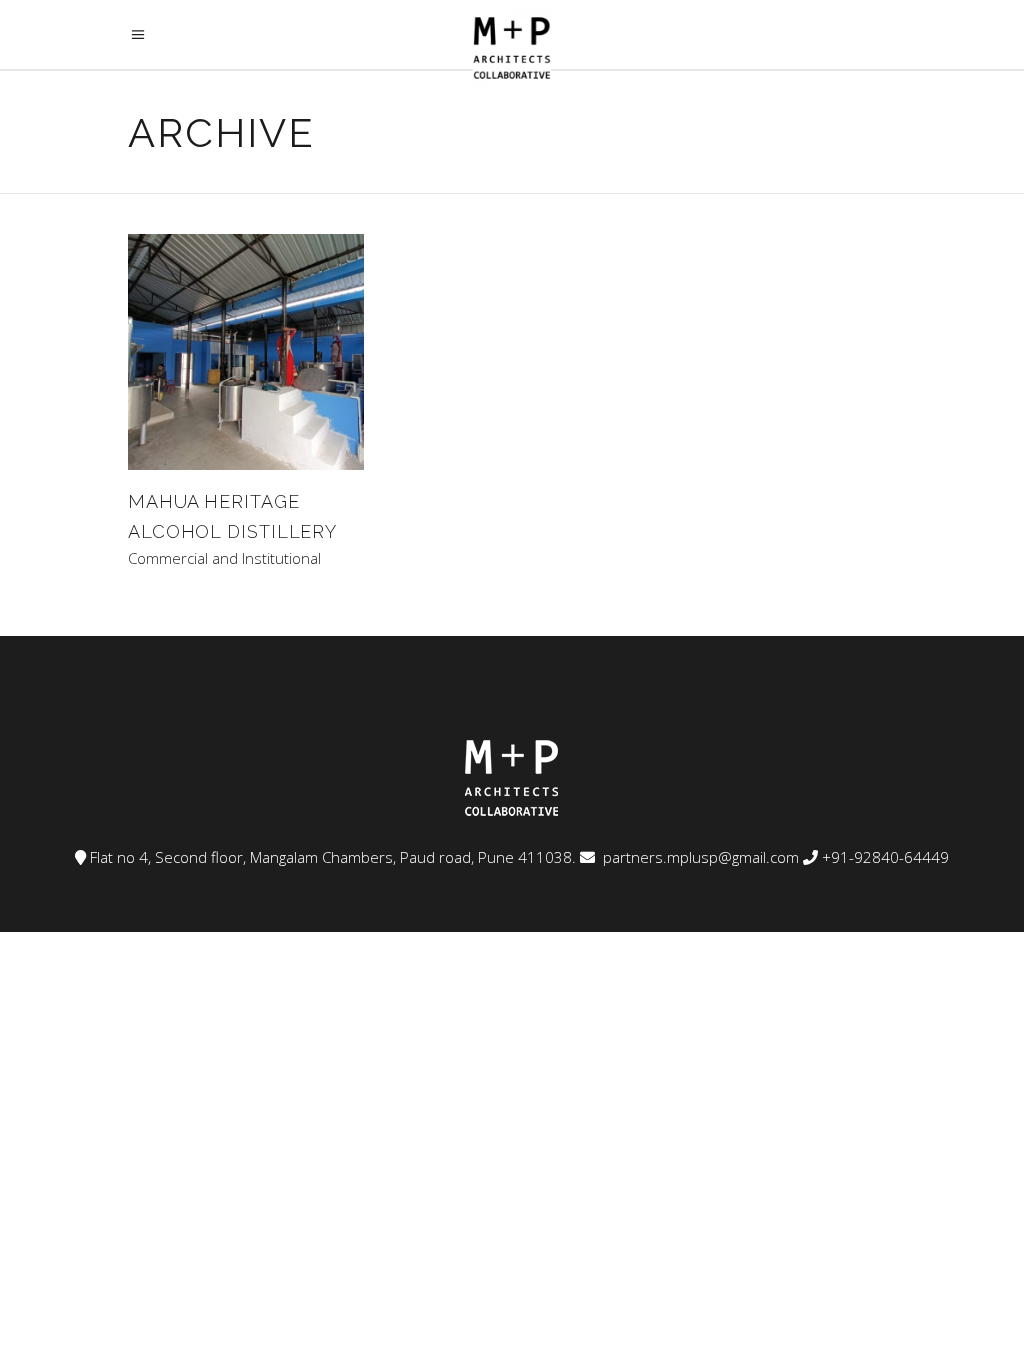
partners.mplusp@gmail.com (699, 857)
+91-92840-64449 (885, 857)
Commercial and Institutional (224, 558)
